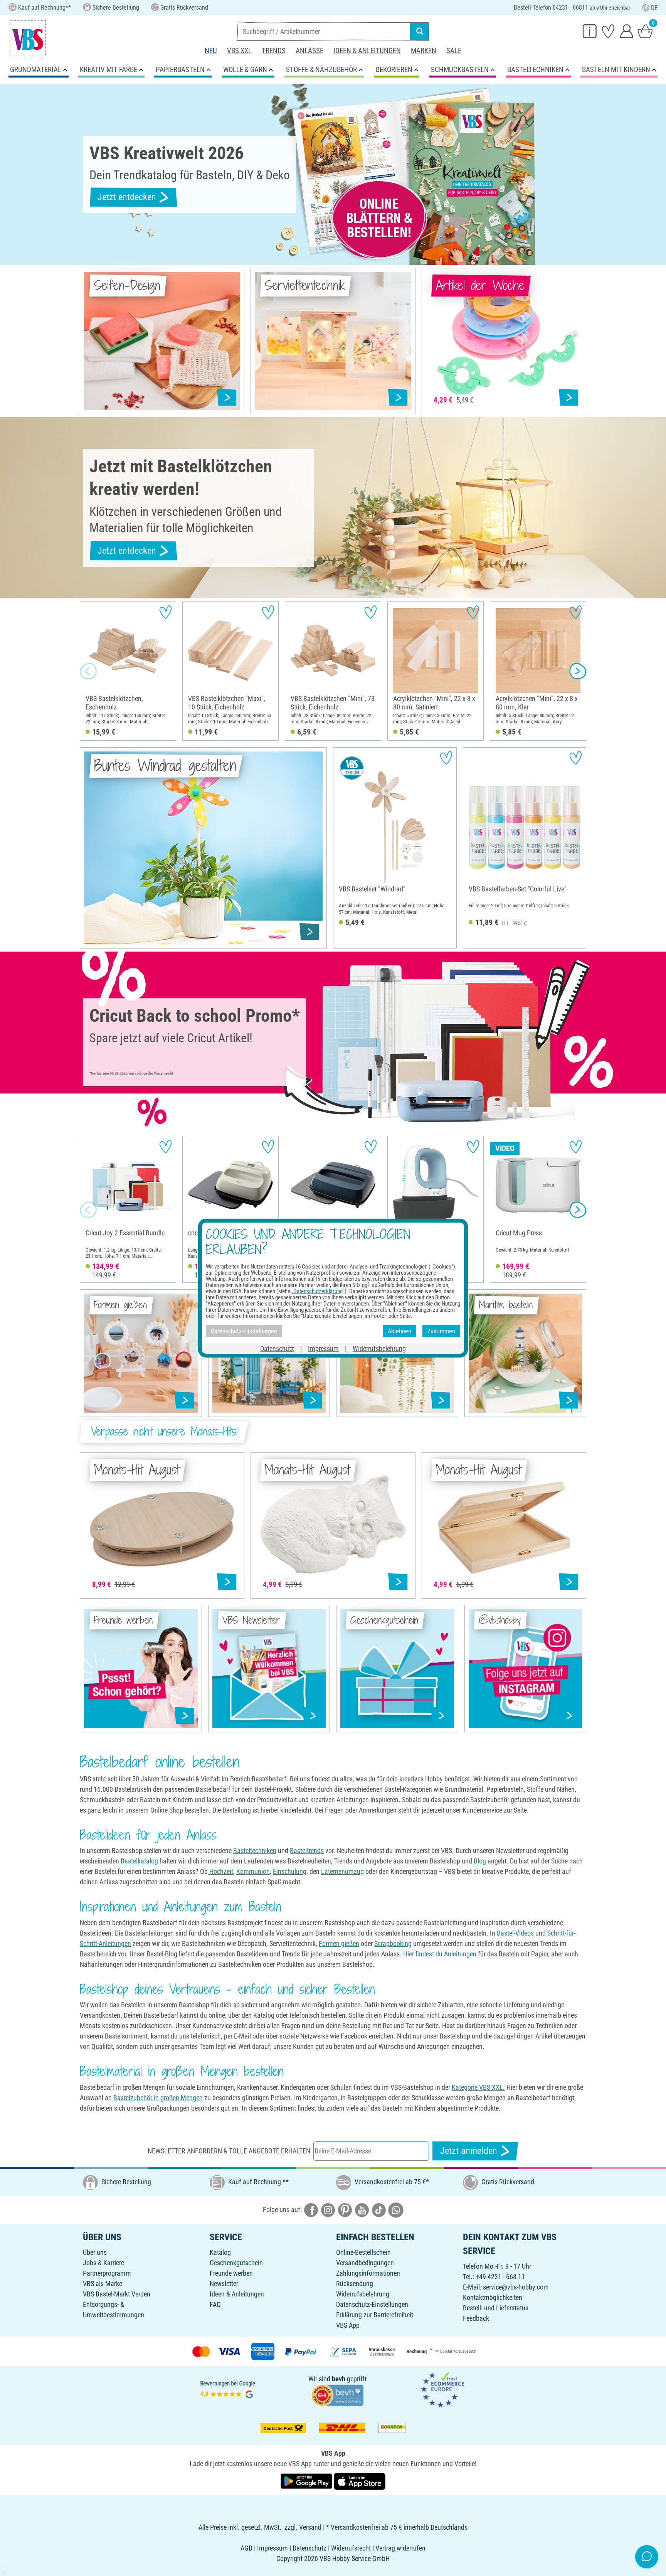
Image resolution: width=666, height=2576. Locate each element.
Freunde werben (231, 2273)
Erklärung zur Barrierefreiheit (375, 2315)
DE (654, 8)
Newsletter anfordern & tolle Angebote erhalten (229, 2151)
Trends (274, 51)
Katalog (220, 2252)
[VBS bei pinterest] (345, 2210)
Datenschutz (277, 1349)
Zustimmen (441, 1331)
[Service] (590, 31)
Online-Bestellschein (363, 2252)
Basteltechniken (255, 1851)
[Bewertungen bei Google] (228, 2390)
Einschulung (290, 1871)
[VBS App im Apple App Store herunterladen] (360, 2481)
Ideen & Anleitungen (367, 51)
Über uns (95, 2252)
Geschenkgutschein (236, 2263)
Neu (211, 51)
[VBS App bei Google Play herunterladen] (307, 2481)
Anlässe (309, 51)
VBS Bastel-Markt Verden (117, 2294)
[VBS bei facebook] (311, 2210)
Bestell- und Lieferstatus (496, 2308)
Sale (454, 51)
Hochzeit (220, 1871)
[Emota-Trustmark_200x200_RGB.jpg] (442, 2390)
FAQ (215, 2304)
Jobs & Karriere (103, 2263)
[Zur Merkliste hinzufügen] (166, 612)
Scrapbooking (393, 1943)
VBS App (348, 2325)
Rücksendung (355, 2284)
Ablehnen (399, 1331)
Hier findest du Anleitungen (440, 1954)
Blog (480, 1861)
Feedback (476, 2318)
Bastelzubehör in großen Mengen (158, 2098)
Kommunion (253, 1871)
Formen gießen (339, 1943)
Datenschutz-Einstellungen (372, 2304)
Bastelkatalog (139, 1861)
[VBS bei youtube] (362, 2210)
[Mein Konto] (627, 31)
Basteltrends (307, 1851)
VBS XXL (239, 51)
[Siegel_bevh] (337, 2395)
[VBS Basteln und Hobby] (28, 38)
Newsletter (224, 2284)
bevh (339, 2379)
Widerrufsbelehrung (363, 2294)
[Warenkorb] (645, 31)
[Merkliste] (608, 31)
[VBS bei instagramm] (328, 2210)
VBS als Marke (103, 2284)
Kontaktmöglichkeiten (493, 2297)
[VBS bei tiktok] (379, 2210)
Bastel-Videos (515, 1933)
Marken (424, 51)
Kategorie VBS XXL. (478, 2087)
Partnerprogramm (107, 2273)
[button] (88, 671)
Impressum (323, 1349)
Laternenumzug (342, 1871)
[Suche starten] (420, 31)
